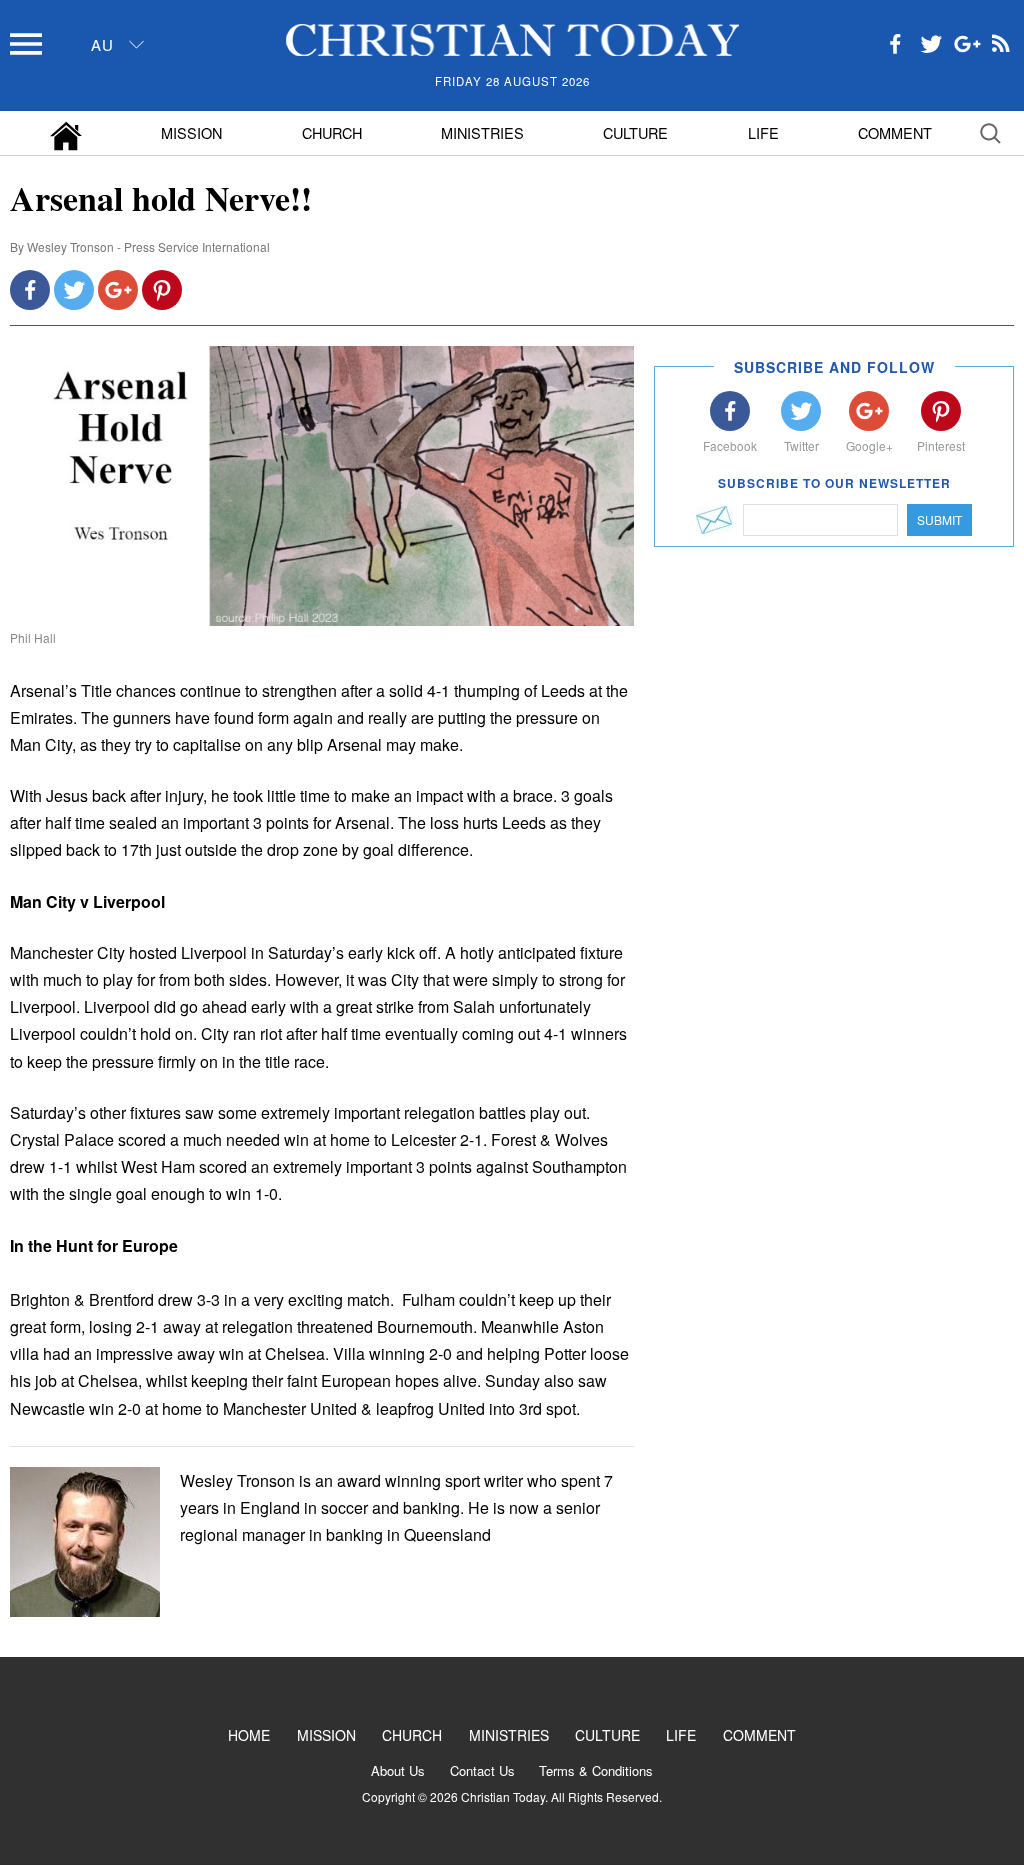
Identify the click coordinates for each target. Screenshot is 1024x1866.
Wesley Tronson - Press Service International (148, 246)
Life (763, 132)
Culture (635, 132)
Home (249, 1735)
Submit (939, 519)
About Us (398, 1770)
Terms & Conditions (596, 1770)
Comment (895, 132)
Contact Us (482, 1770)
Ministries (482, 132)
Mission (191, 132)
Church (332, 132)
